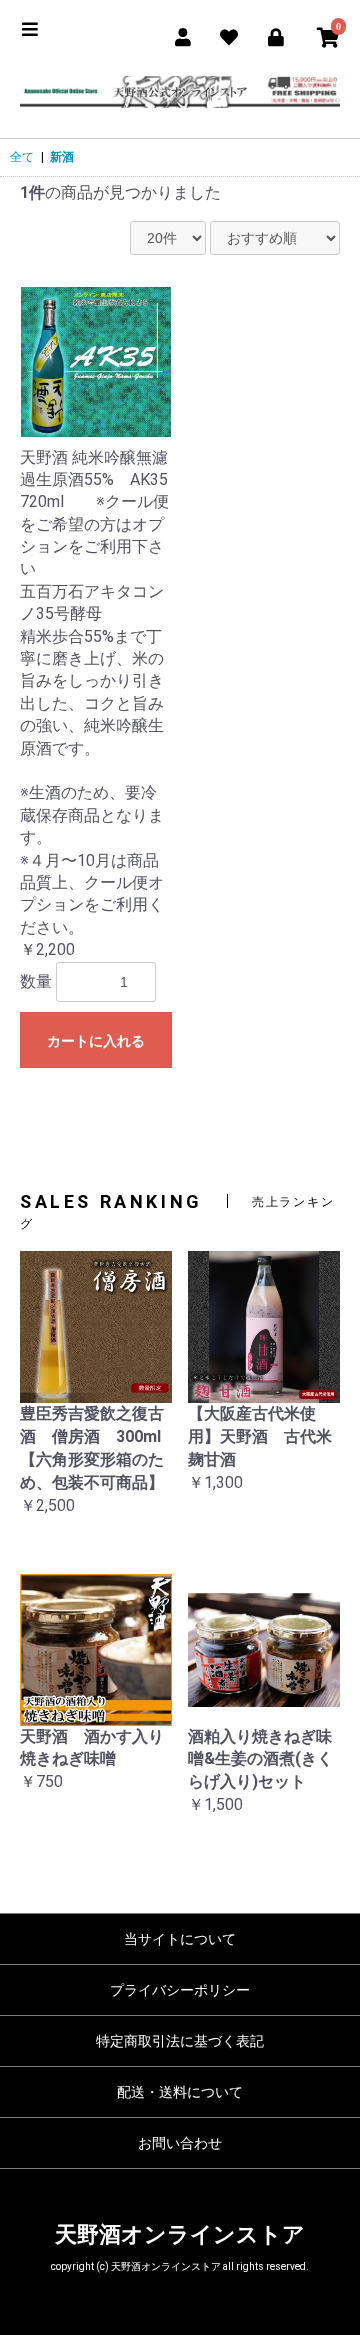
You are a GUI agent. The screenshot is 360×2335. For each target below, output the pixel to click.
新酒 (62, 157)
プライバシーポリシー (180, 1990)
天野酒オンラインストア (180, 2234)
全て (22, 157)
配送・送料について (180, 2092)
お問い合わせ (180, 2143)
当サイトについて (180, 1939)
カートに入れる (96, 1041)
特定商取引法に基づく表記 (180, 2041)
